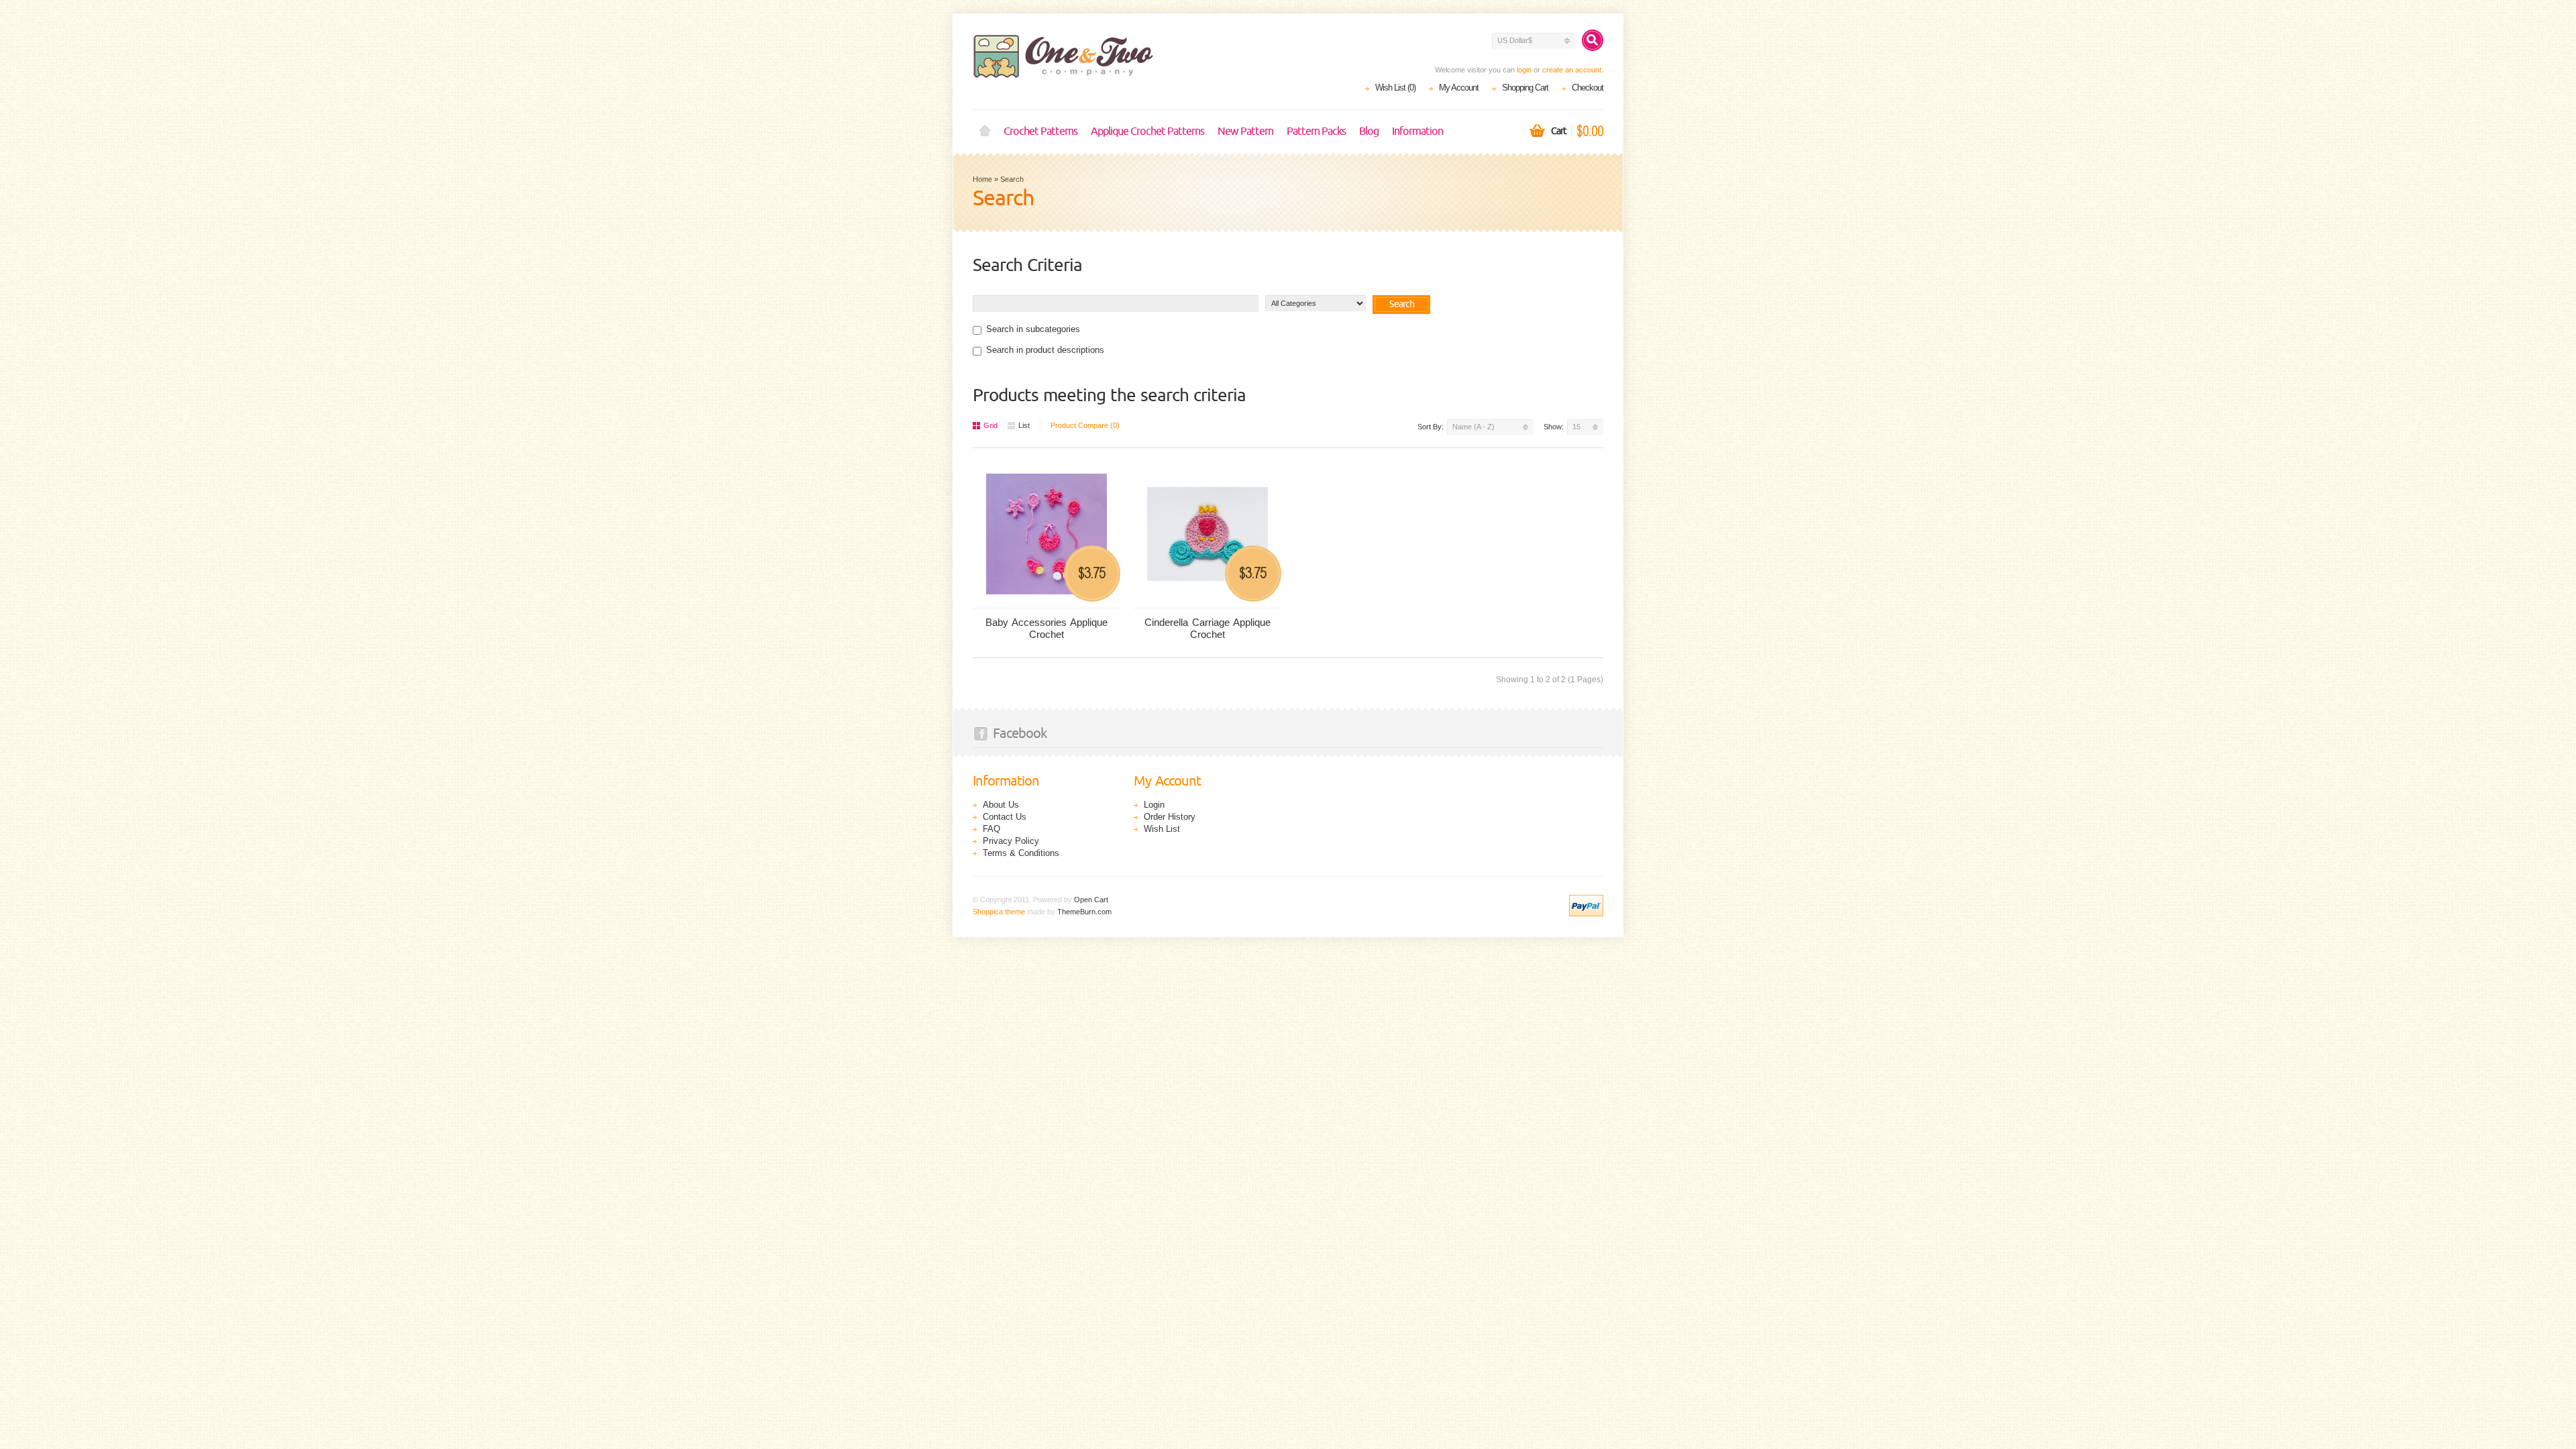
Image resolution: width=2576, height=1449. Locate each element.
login (1524, 70)
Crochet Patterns (1040, 131)
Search (1012, 179)
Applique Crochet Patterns (1147, 131)
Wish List (1162, 829)
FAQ (991, 829)
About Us (1001, 805)
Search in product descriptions (1045, 350)
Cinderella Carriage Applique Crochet (1207, 628)
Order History (1170, 817)
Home (985, 131)
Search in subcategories (1033, 329)
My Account (1459, 88)
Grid (990, 425)
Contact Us (1005, 817)
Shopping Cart (1525, 88)
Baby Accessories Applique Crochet (1046, 628)
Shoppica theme (999, 912)
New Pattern (1245, 131)
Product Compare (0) (1085, 425)
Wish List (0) (1395, 88)
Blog (1369, 131)
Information (1417, 131)
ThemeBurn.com (1084, 912)
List (1024, 425)
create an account (1572, 70)
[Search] (1593, 40)
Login (1154, 805)
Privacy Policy (1011, 841)
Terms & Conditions (1021, 853)
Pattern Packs (1316, 131)
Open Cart (1091, 900)
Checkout (1588, 88)
